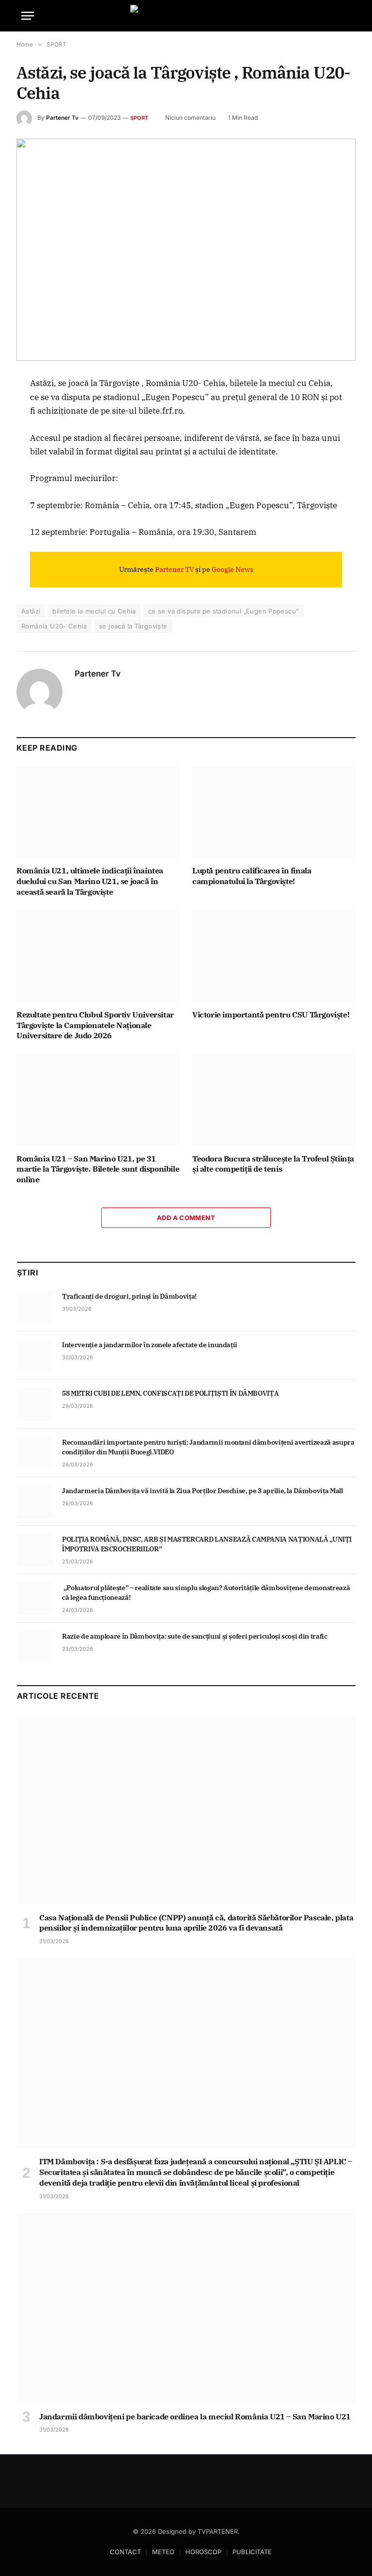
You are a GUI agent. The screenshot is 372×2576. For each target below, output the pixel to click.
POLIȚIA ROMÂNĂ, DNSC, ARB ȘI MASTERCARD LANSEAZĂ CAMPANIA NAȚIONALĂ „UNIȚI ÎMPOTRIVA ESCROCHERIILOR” (207, 1544)
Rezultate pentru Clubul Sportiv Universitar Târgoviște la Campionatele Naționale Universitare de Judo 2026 (95, 1025)
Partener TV (174, 569)
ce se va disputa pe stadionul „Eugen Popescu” (224, 611)
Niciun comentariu (190, 118)
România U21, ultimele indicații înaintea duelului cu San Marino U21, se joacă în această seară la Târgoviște (90, 881)
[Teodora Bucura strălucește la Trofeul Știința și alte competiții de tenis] (274, 1100)
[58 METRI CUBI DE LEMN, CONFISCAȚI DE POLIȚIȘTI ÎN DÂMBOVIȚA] (35, 1404)
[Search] (346, 16)
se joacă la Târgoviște (133, 626)
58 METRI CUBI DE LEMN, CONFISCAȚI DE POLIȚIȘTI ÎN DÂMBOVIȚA (170, 1393)
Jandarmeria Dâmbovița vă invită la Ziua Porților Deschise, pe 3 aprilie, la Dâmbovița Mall (202, 1491)
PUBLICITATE (252, 2552)
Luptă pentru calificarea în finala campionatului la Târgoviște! (252, 876)
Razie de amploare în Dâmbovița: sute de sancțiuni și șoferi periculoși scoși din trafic (195, 1636)
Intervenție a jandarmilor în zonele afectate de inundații (150, 1345)
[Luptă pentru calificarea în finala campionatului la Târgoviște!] (274, 812)
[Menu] (28, 16)
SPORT (139, 118)
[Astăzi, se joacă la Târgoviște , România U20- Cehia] (186, 250)
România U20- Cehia (54, 626)
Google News (232, 569)
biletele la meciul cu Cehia (94, 611)
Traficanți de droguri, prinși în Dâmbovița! (130, 1296)
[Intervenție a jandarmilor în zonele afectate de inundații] (35, 1355)
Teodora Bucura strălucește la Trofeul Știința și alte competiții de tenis (273, 1164)
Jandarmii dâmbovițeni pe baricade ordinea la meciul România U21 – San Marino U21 (195, 2416)
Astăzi (31, 611)
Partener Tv (62, 118)
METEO (163, 2552)
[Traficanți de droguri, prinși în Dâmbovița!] (35, 1307)
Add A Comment (186, 1218)
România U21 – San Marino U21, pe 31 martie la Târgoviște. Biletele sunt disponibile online (98, 1169)
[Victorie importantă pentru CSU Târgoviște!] (274, 956)
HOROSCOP (203, 2552)
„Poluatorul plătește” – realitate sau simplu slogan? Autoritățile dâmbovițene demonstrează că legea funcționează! (206, 1593)
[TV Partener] (186, 16)
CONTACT (125, 2552)
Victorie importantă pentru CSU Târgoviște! (271, 1014)
